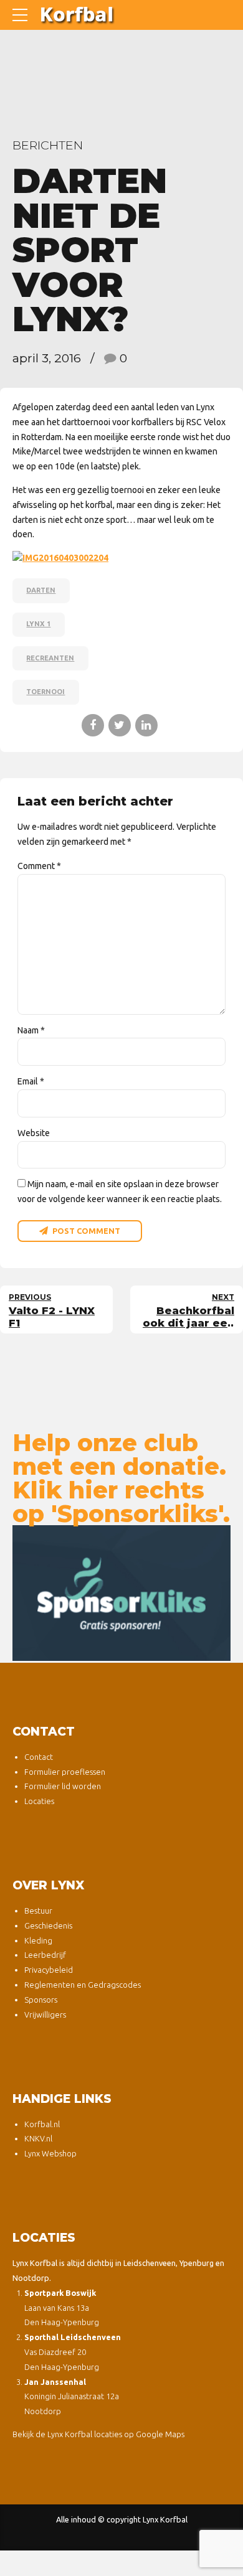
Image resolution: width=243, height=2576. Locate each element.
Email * (31, 1081)
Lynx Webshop (50, 2153)
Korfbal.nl (42, 2124)
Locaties (39, 1801)
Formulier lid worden (63, 1786)
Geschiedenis (48, 1925)
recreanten (50, 658)
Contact (39, 1757)
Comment (39, 866)
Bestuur (38, 1911)
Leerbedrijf (45, 1955)
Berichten (48, 145)
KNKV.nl (38, 2138)
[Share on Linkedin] (146, 725)
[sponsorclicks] (121, 1593)
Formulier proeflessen (65, 1772)
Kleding (38, 1940)
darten (41, 590)
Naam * (31, 1030)
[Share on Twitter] (120, 725)
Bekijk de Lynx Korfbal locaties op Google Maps (98, 2434)
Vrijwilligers (45, 2014)
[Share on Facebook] (93, 725)
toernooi (45, 692)
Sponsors (41, 2000)
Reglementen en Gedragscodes (83, 1985)
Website (34, 1133)
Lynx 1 (38, 624)
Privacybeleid (49, 1970)
